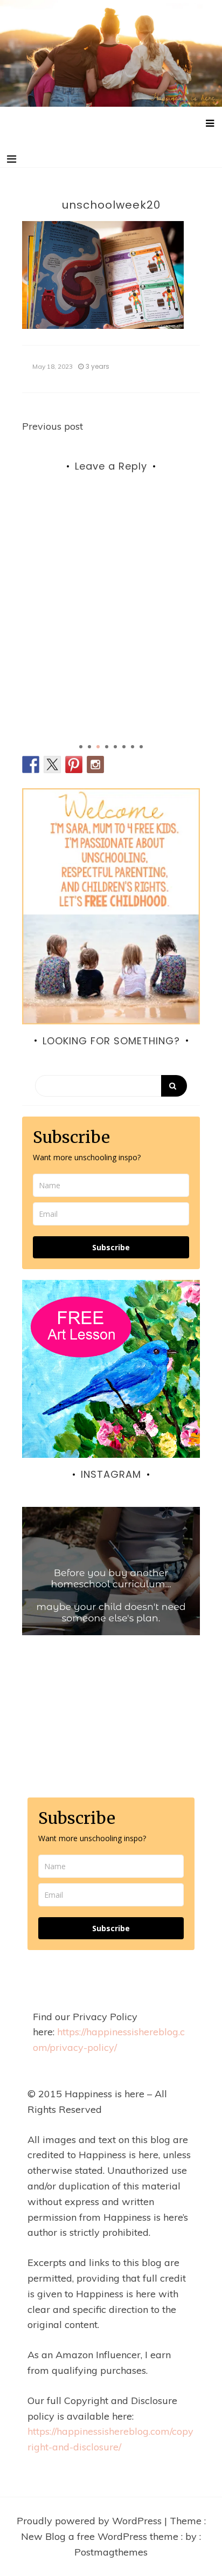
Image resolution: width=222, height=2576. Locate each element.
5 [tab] (115, 747)
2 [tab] (89, 747)
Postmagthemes (111, 2552)
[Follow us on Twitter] (52, 764)
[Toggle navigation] (12, 159)
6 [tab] (124, 747)
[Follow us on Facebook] (31, 764)
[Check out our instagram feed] (95, 764)
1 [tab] (81, 747)
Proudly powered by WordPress (91, 2521)
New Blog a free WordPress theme (101, 2536)
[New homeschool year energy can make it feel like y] (111, 1596)
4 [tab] (107, 747)
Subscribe (111, 1247)
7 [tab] (133, 747)
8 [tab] (141, 747)
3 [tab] (98, 747)
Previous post (53, 426)
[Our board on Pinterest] (74, 764)
